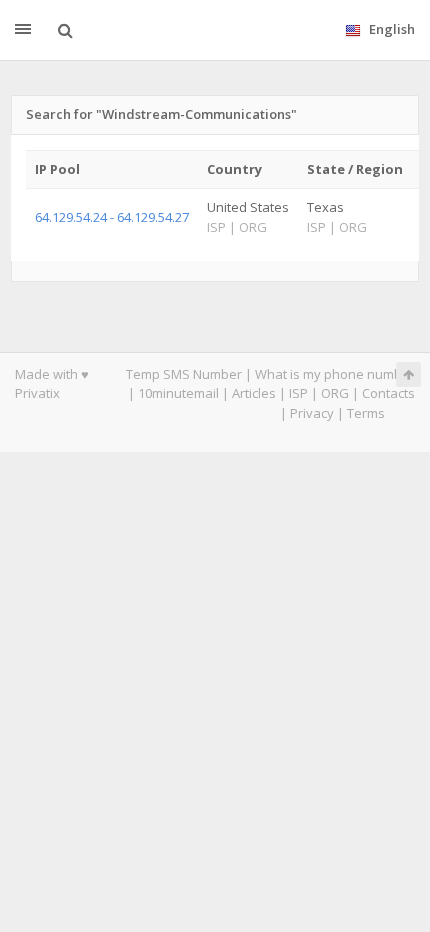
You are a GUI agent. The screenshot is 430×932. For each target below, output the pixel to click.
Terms (366, 413)
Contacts (388, 393)
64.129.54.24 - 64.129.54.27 (112, 217)
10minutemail (178, 393)
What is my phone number (335, 374)
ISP (298, 393)
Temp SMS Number (184, 374)
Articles (254, 393)
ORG (335, 393)
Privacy (312, 413)
